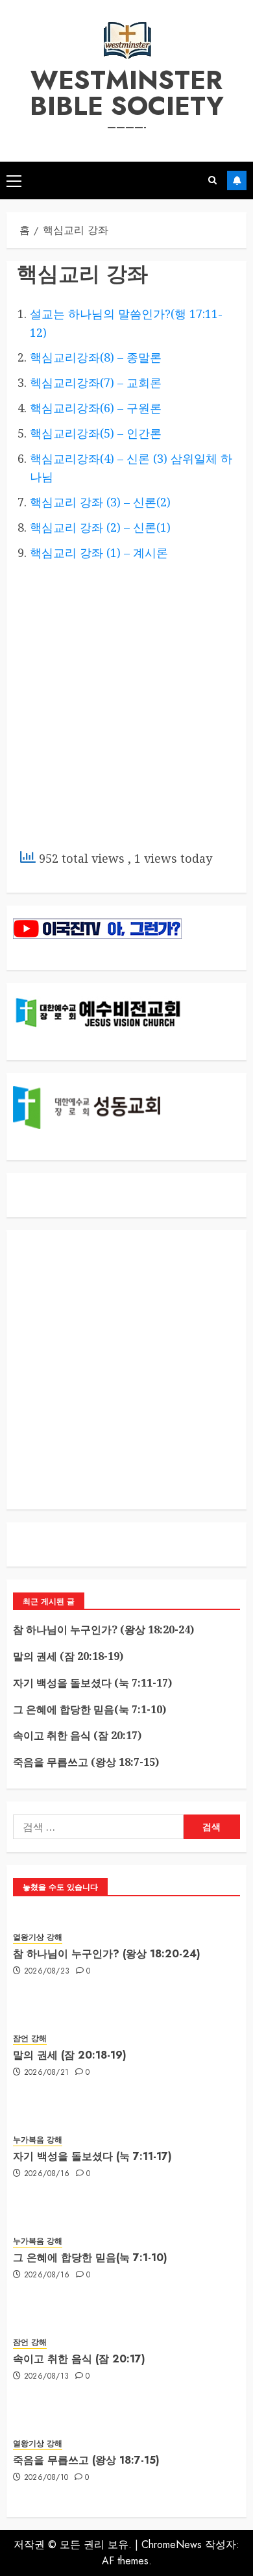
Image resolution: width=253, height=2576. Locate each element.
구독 (237, 180)
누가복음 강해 (38, 2140)
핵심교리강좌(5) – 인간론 (96, 433)
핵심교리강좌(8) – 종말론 (96, 357)
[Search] (212, 180)
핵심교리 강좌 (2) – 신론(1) (100, 527)
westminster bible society (127, 93)
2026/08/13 (47, 2377)
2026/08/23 (47, 1972)
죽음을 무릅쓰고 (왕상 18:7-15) (86, 1762)
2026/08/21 (47, 2073)
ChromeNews (172, 2545)
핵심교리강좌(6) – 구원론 (96, 408)
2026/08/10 (46, 2478)
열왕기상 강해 (38, 1938)
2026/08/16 (47, 2174)
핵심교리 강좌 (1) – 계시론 (99, 552)
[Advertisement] (126, 707)
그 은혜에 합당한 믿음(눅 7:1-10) (90, 1709)
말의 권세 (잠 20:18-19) (68, 1656)
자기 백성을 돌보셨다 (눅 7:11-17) (92, 1683)
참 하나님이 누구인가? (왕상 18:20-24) (103, 1629)
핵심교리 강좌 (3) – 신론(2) (100, 502)
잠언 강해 (30, 2039)
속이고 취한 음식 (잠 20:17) (77, 1735)
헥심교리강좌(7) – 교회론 (96, 382)
